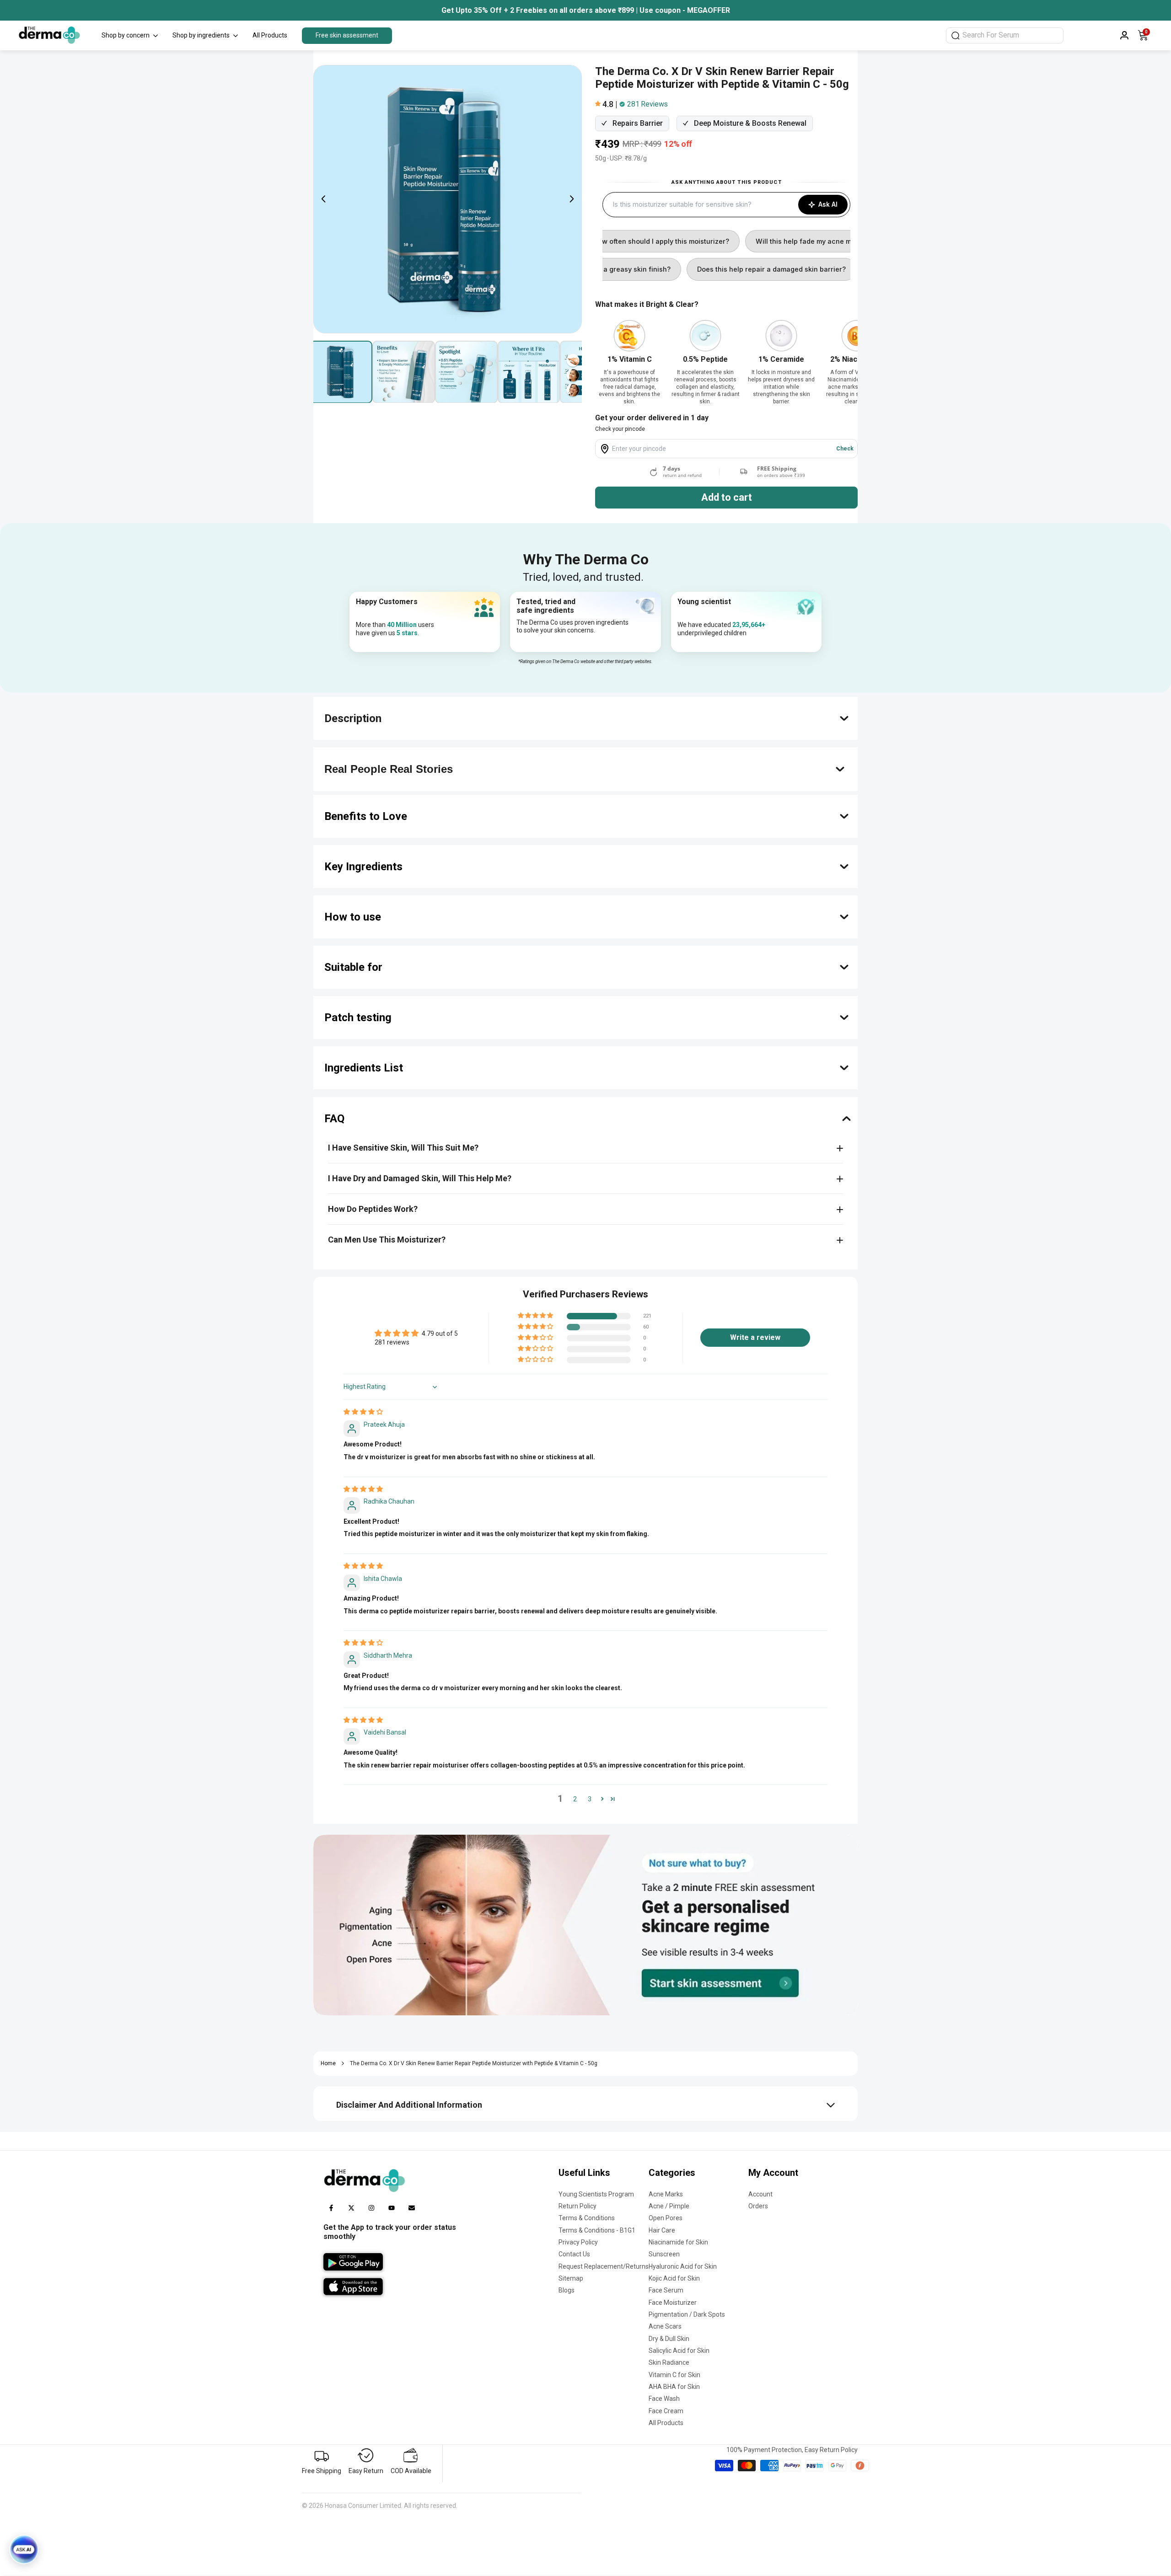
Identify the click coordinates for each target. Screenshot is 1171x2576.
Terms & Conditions (587, 2218)
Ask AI (828, 204)
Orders (758, 2206)
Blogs (567, 2290)
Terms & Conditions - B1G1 (597, 2230)
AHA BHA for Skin (674, 2387)
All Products (666, 2423)
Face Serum (666, 2290)
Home (328, 2063)
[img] (363, 1412)
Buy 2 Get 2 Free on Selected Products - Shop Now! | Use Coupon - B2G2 (586, 10)
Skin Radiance (669, 2362)
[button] (599, 104)
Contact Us (574, 2254)
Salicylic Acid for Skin (679, 2351)
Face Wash (664, 2399)
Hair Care (662, 2230)
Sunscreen (664, 2254)
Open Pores (666, 2218)
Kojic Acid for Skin (674, 2278)
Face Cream (666, 2411)
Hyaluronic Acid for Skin (683, 2266)
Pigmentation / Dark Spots (687, 2314)
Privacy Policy (578, 2242)
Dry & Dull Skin (669, 2339)
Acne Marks (666, 2194)
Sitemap (571, 2278)
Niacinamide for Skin (678, 2242)
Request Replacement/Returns (604, 2266)
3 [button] (590, 1799)
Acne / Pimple (669, 2206)
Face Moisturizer (673, 2303)
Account (760, 2194)
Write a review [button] (755, 1337)
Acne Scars (665, 2326)
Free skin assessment (347, 35)
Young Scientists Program (596, 2194)
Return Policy (577, 2206)
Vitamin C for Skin (674, 2375)
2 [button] (575, 1799)
